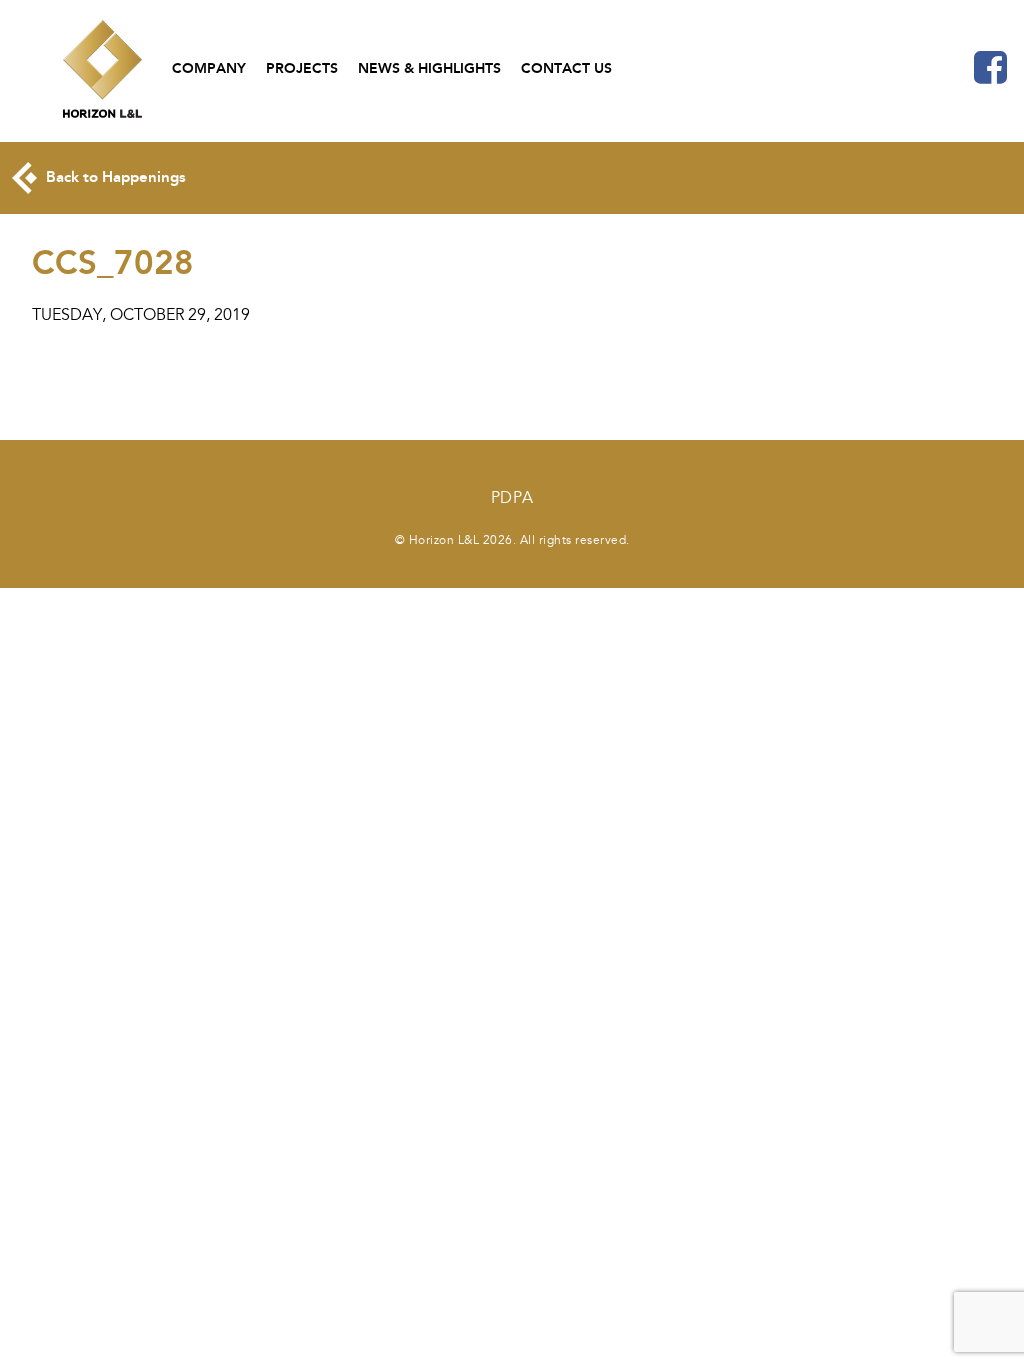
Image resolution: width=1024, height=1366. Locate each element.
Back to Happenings (114, 177)
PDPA (512, 498)
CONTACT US (566, 68)
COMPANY (209, 68)
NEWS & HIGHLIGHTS (429, 68)
